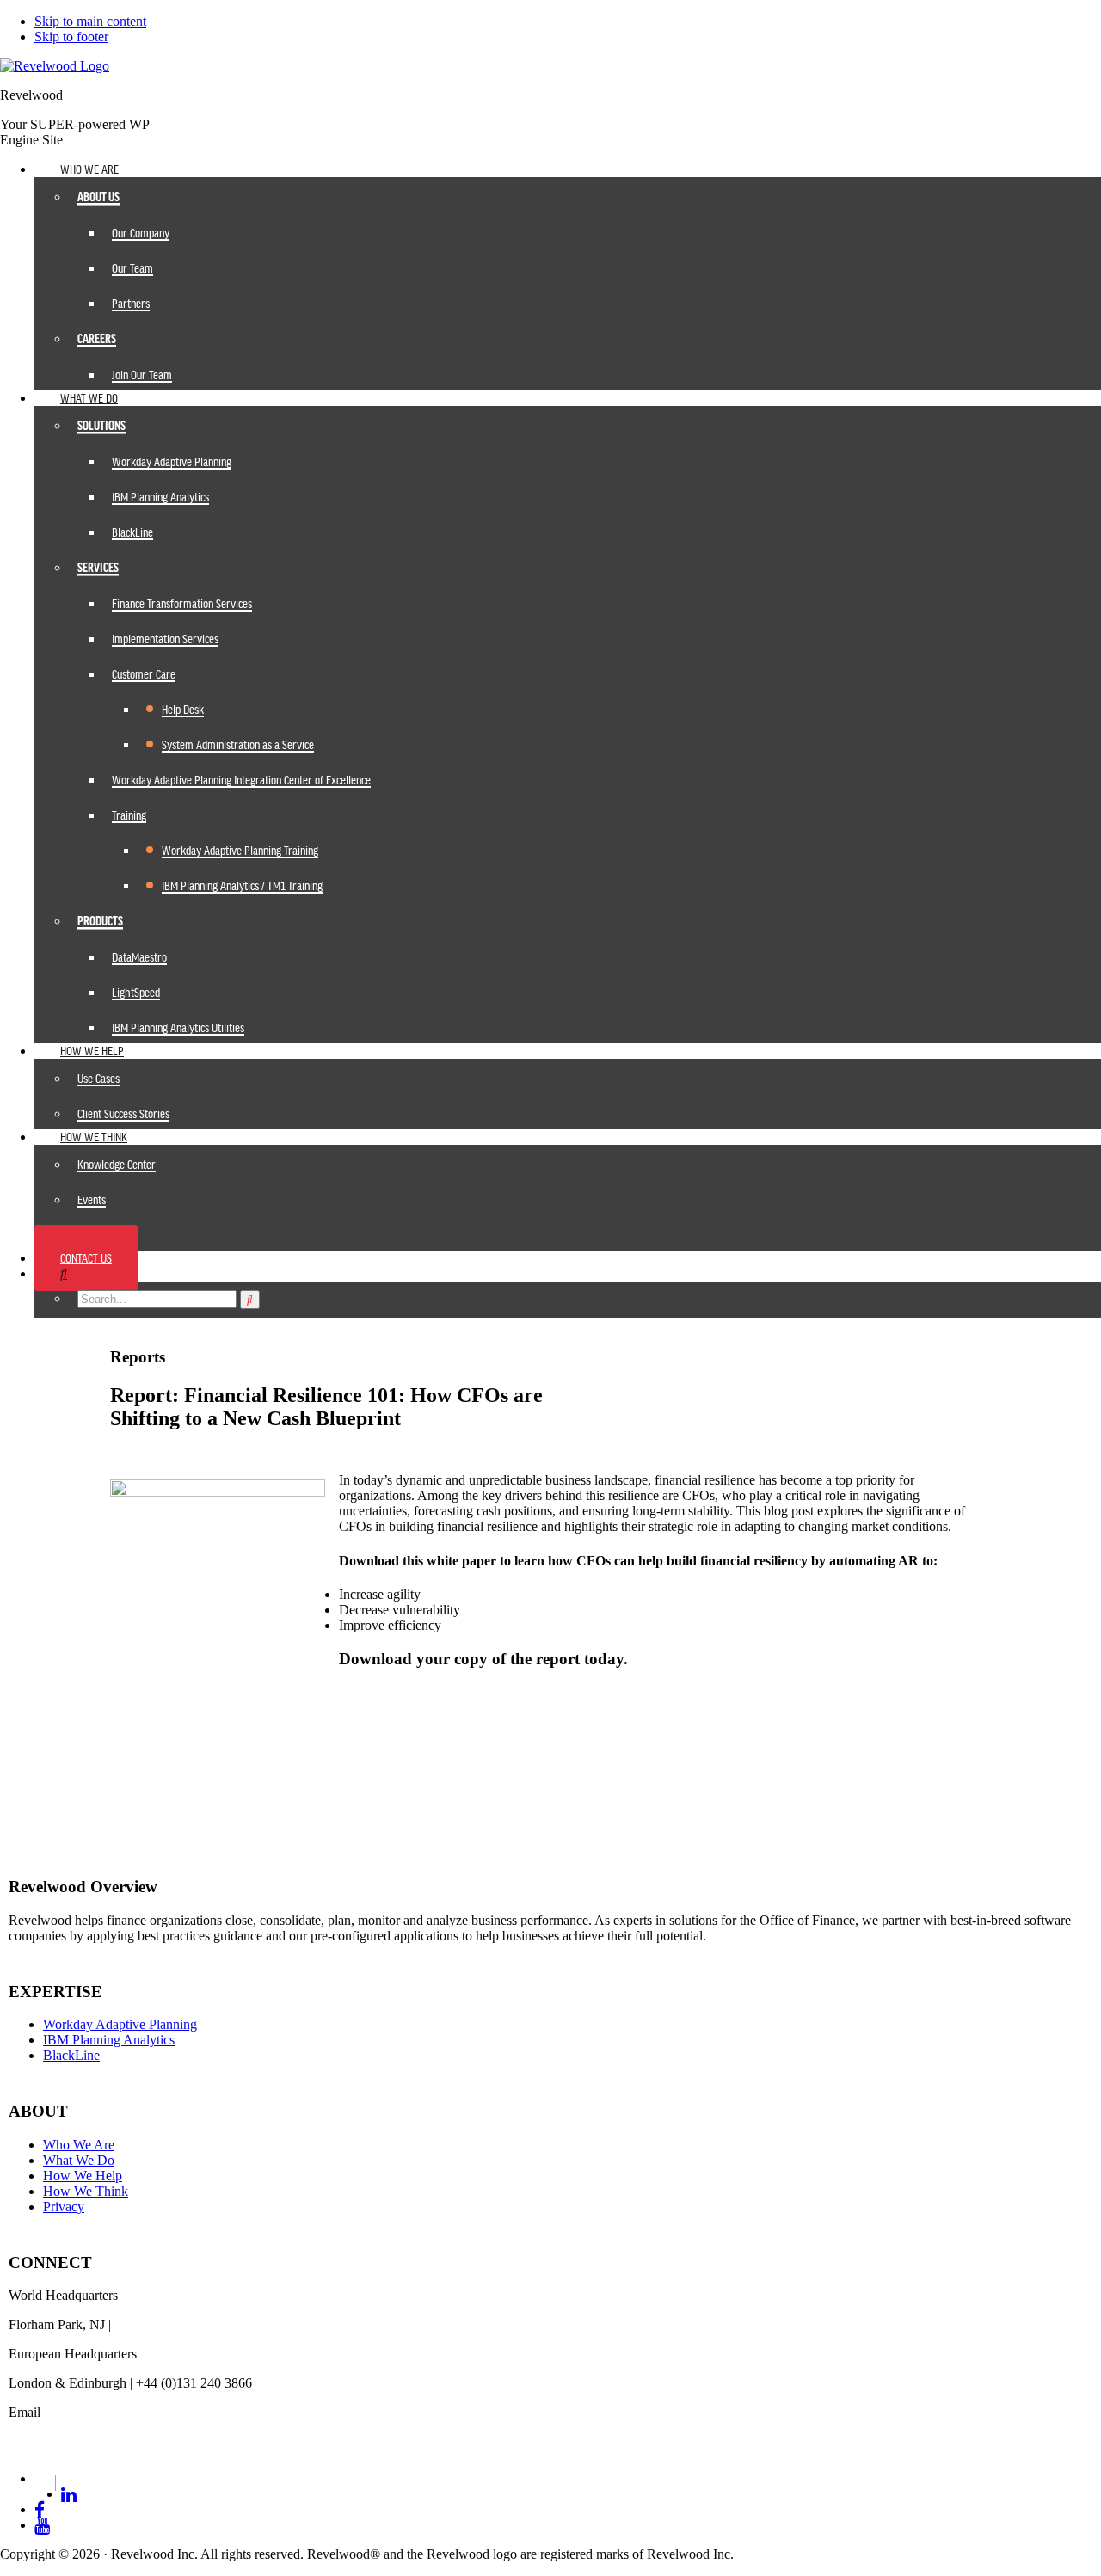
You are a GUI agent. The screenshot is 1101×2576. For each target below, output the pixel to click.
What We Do (79, 2160)
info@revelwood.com (68, 2428)
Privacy (64, 2207)
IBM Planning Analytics (109, 2040)
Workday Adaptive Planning (120, 2024)
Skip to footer (71, 37)
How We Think (86, 2191)
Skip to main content (90, 21)
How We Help (83, 2176)
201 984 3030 (152, 2324)
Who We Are (79, 2145)
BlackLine (71, 2055)
